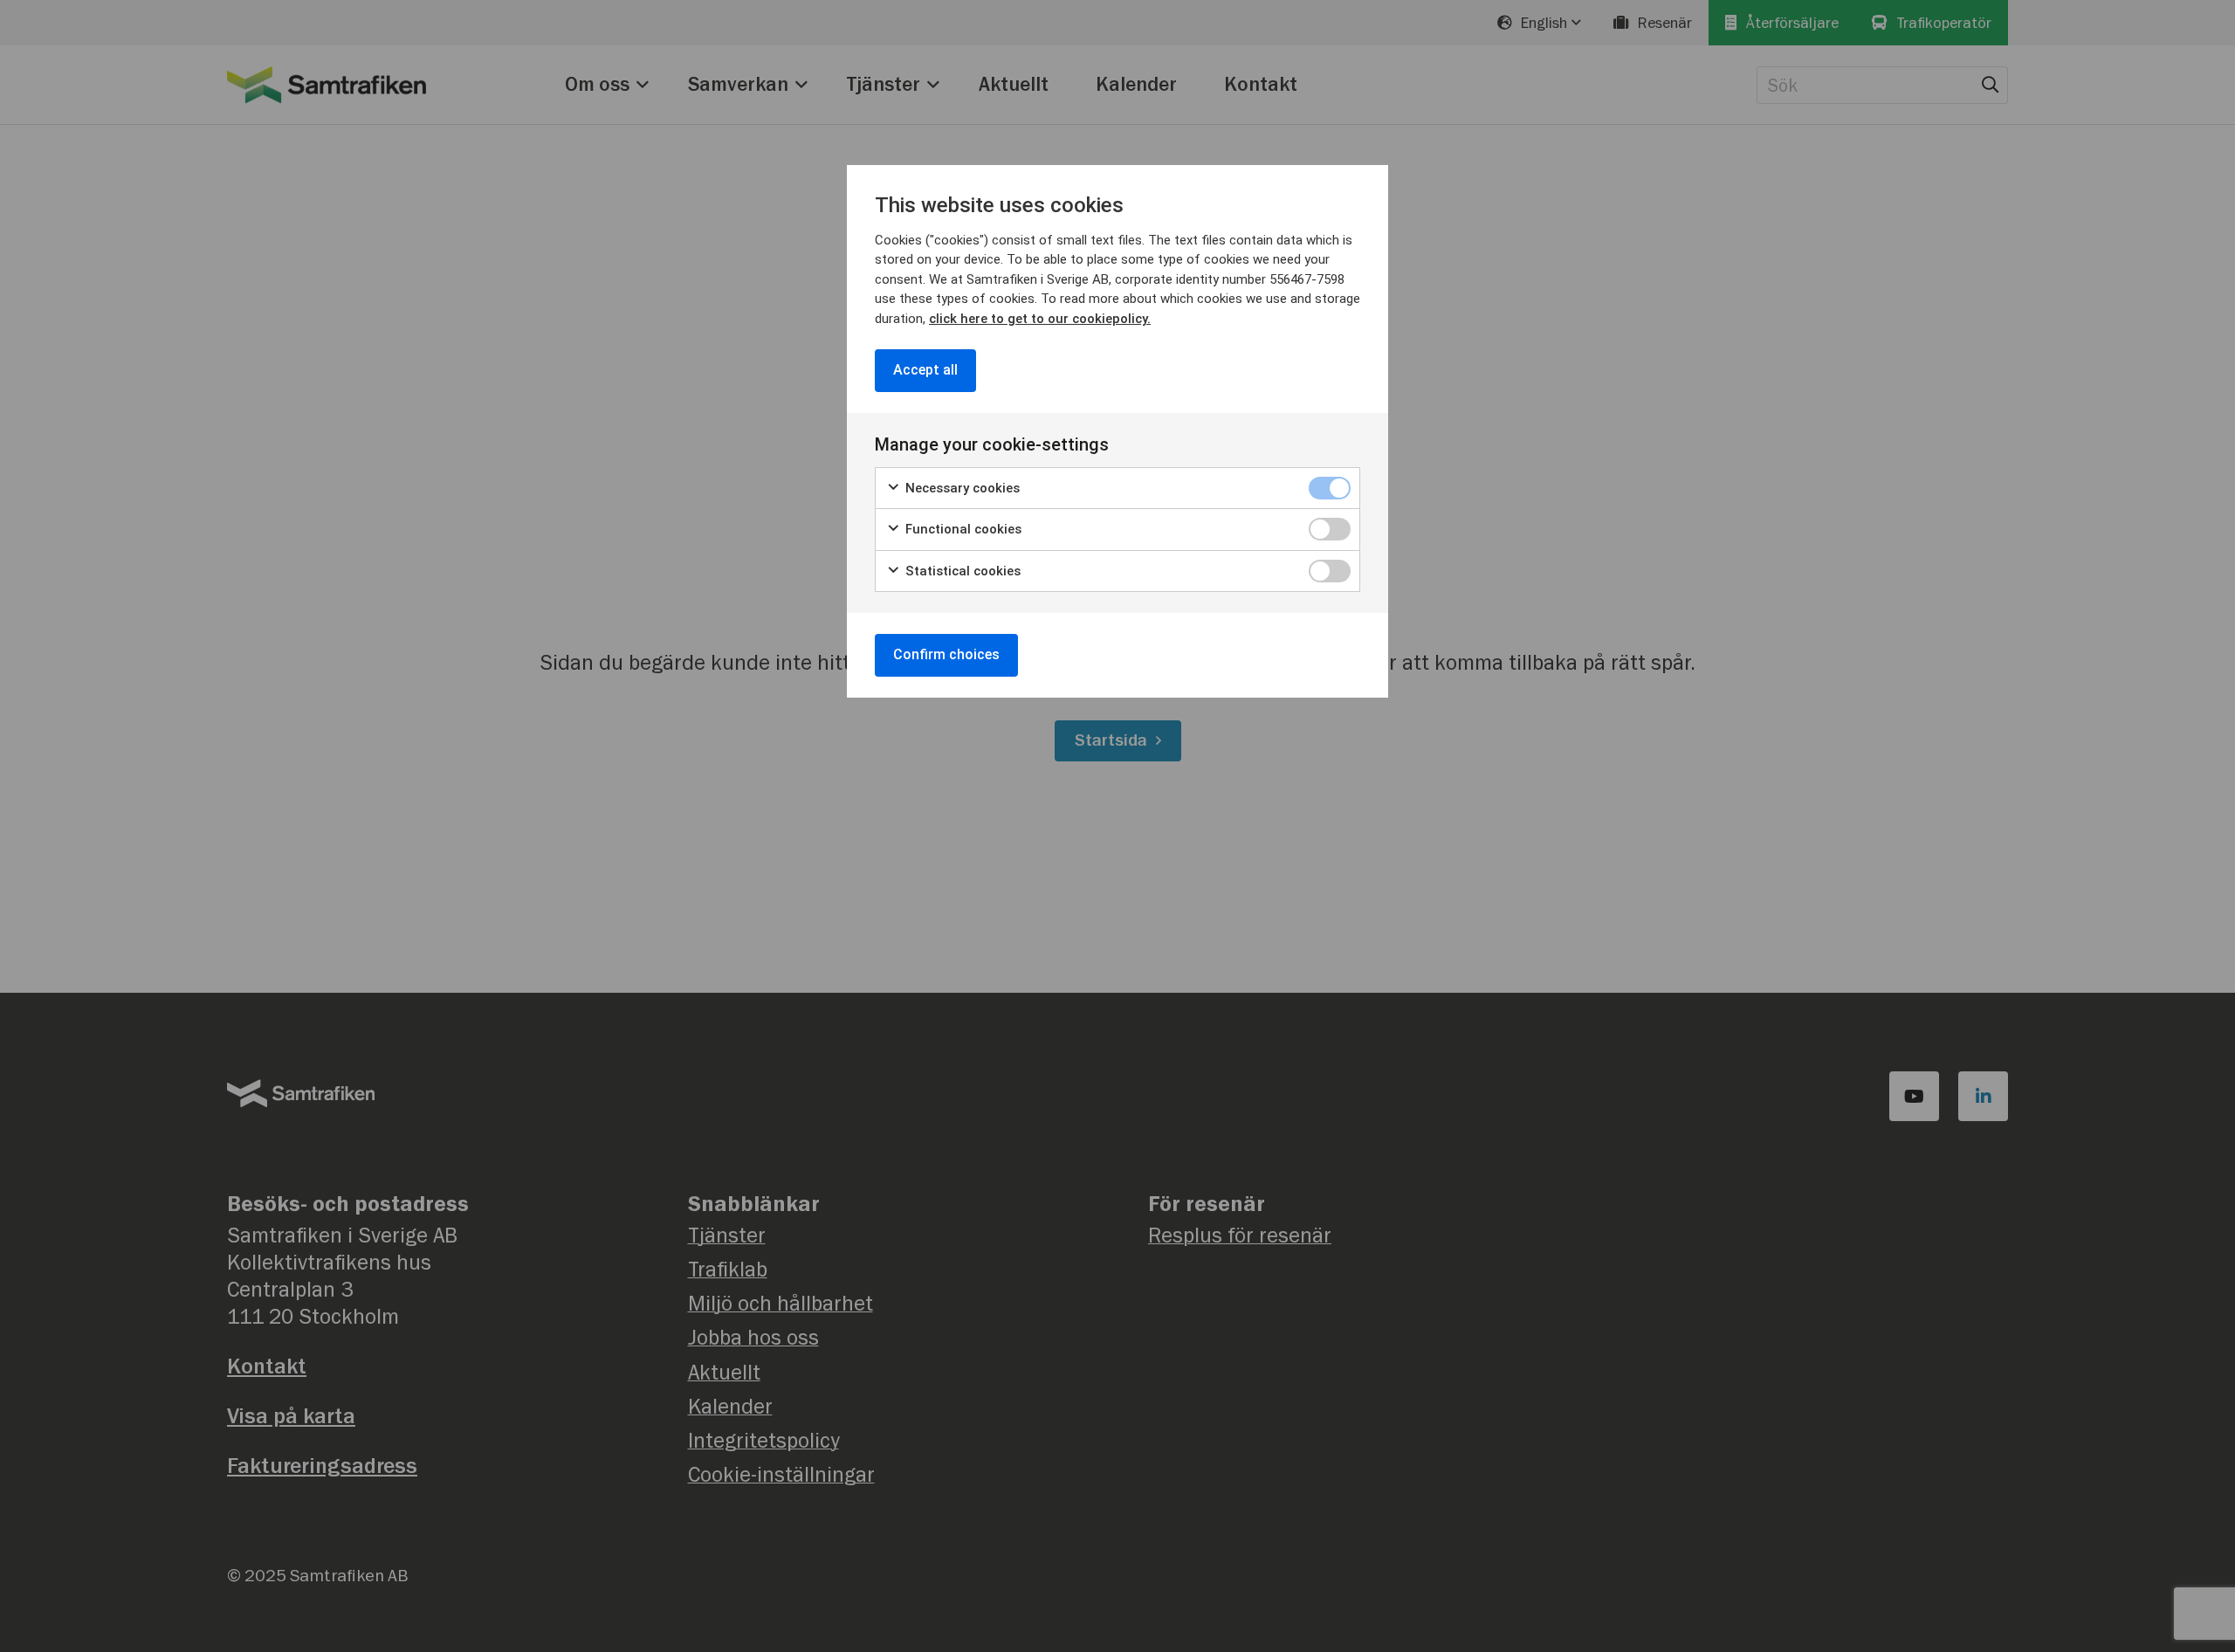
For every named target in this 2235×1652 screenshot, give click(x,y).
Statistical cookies (961, 571)
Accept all (925, 370)
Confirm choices (946, 654)
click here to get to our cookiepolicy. (1040, 319)
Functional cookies (962, 529)
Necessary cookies (961, 488)
